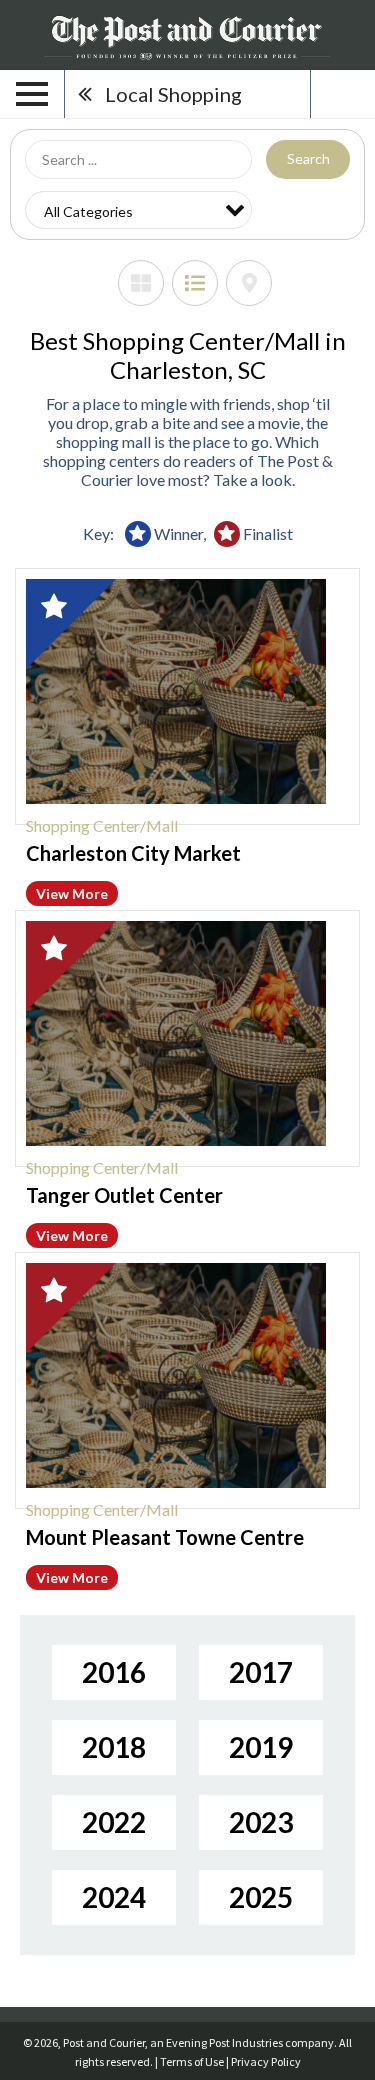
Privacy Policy (266, 2061)
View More (72, 893)
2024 (114, 1897)
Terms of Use (192, 2061)
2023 (261, 1822)
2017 (261, 1672)
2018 (114, 1747)
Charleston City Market (133, 853)
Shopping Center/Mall (102, 825)
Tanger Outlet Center (124, 1195)
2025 (261, 1897)
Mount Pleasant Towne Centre (165, 1537)
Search (308, 158)
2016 (114, 1672)
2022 (114, 1822)
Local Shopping (173, 94)
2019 (261, 1747)
